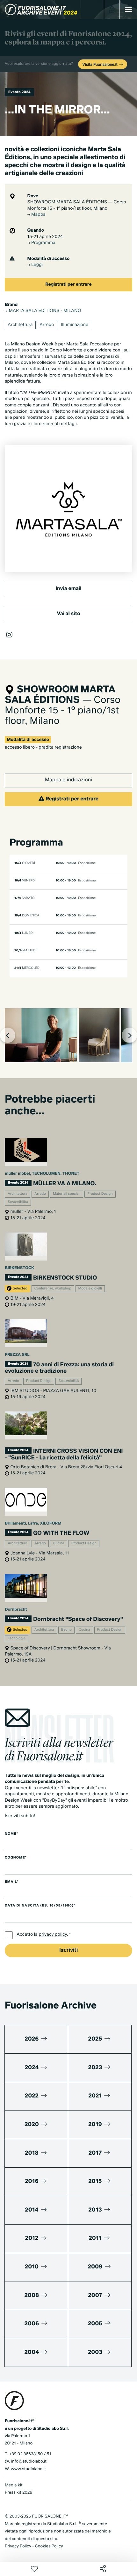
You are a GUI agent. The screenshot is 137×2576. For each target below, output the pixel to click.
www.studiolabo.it (28, 2469)
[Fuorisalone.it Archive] (41, 10)
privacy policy (53, 1935)
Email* (12, 1882)
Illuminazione (75, 325)
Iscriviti (68, 1951)
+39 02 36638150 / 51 (30, 2454)
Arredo (47, 325)
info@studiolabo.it (29, 2461)
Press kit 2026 (18, 2493)
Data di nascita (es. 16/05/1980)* (40, 1906)
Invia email (68, 589)
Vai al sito (68, 614)
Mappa (38, 215)
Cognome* (16, 1858)
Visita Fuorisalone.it (101, 65)
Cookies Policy (49, 2546)
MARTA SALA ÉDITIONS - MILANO (44, 311)
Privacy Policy (18, 2546)
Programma (43, 243)
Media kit (14, 2485)
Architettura (20, 325)
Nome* (11, 1834)
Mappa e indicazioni (68, 780)
